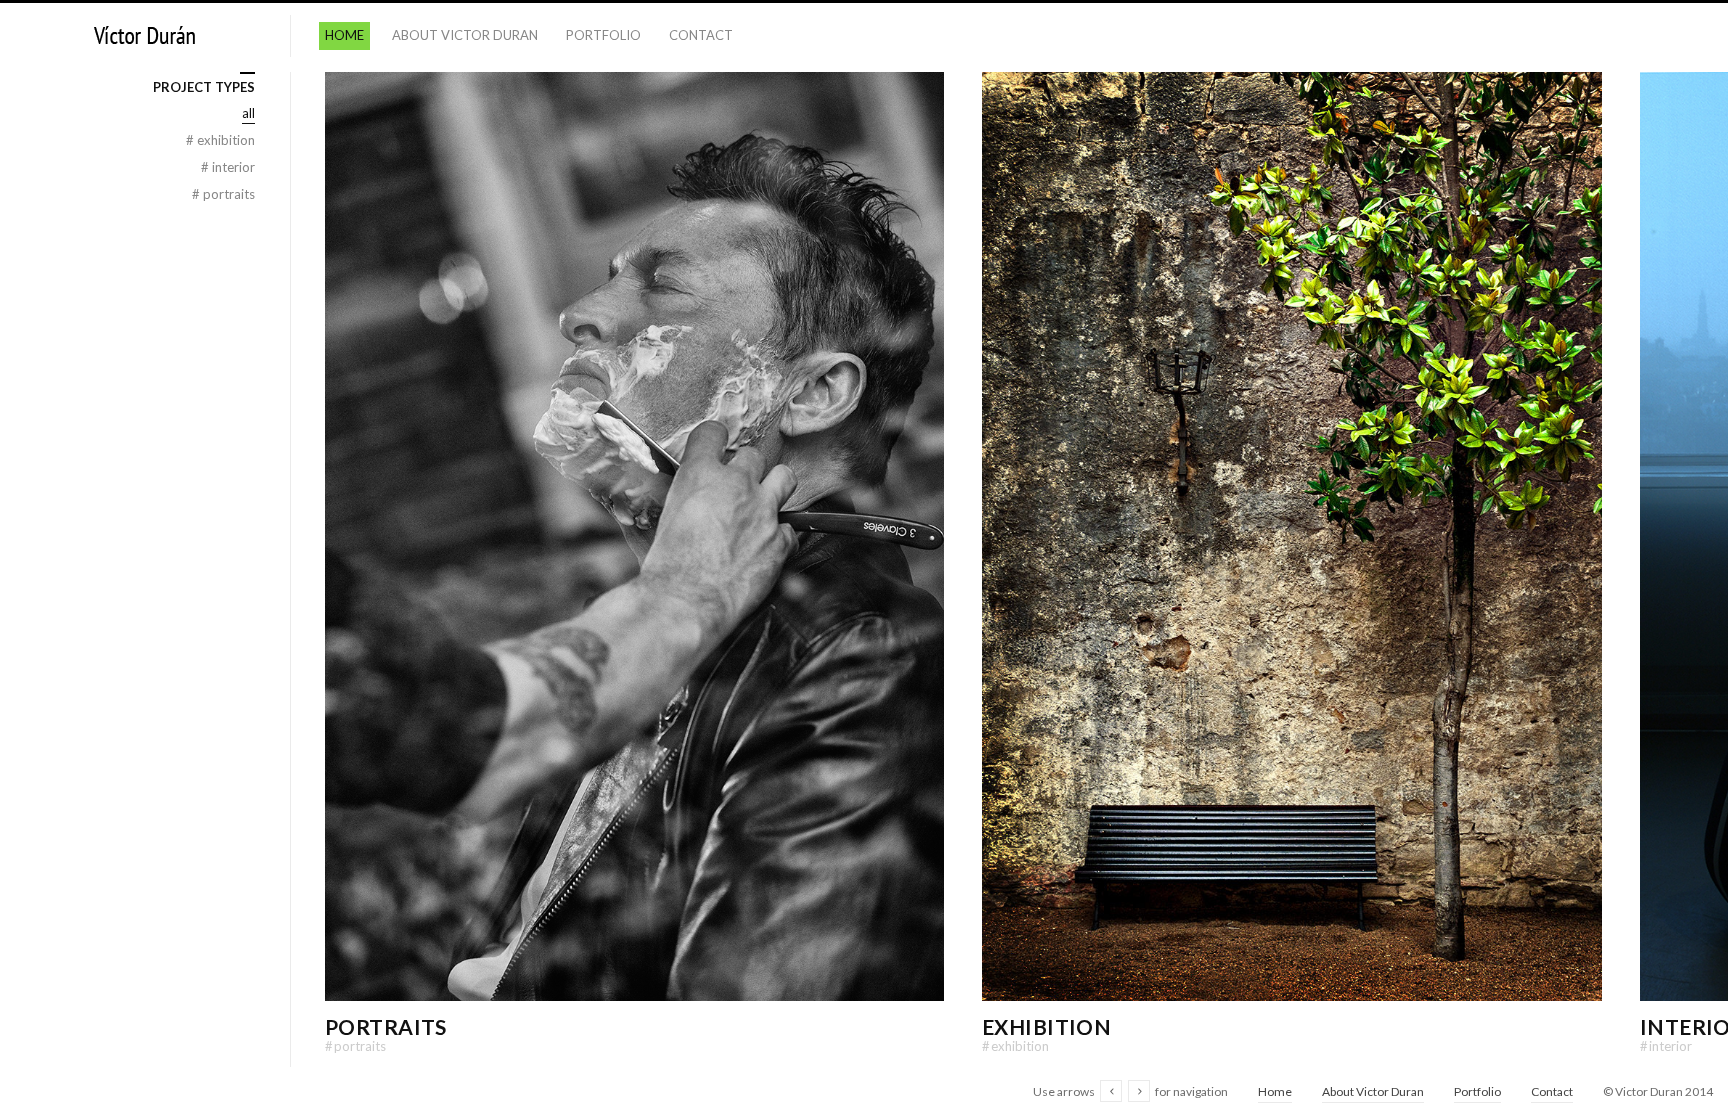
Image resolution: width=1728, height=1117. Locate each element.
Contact (701, 35)
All (248, 113)
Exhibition (1046, 1026)
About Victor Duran (465, 35)
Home (344, 35)
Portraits (386, 1026)
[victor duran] (145, 37)
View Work (634, 567)
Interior (1666, 1046)
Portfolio (603, 35)
